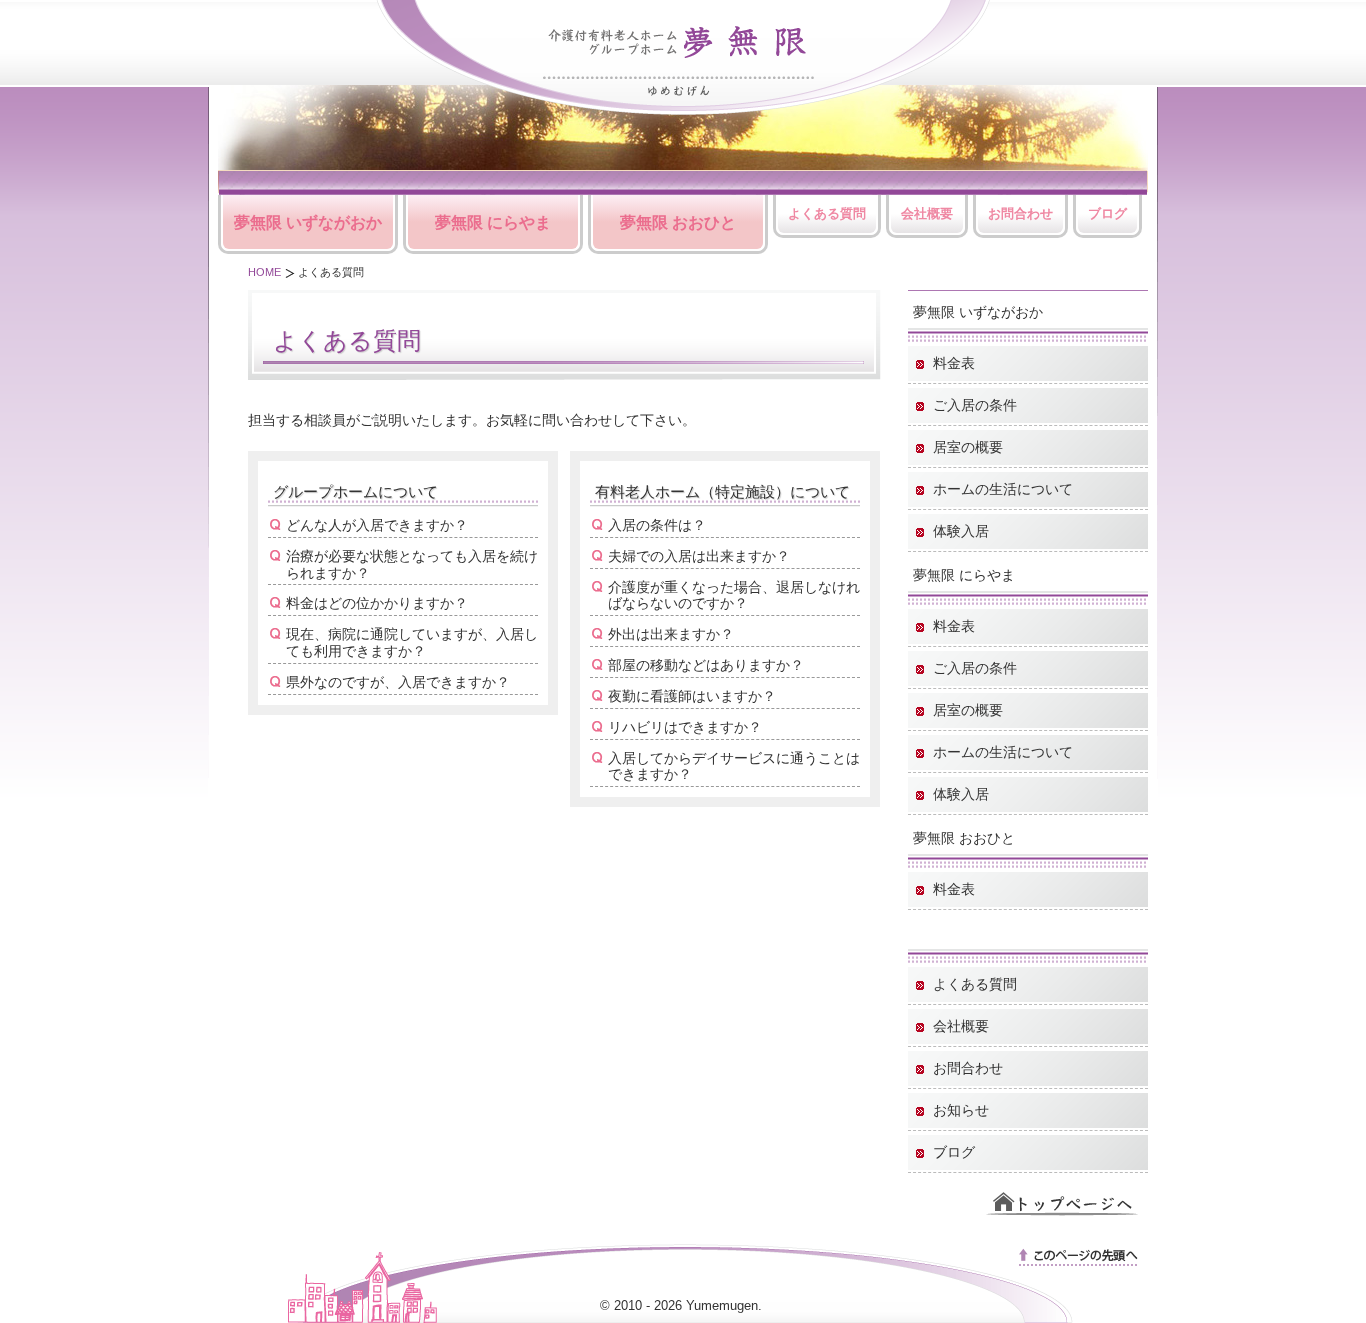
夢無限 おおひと (678, 222)
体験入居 (961, 531)
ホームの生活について (1003, 489)
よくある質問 (827, 213)
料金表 (954, 363)
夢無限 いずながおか (308, 222)
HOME (264, 272)
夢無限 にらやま (493, 222)
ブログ (1107, 213)
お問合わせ (1020, 213)
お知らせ (961, 1110)
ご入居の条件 (975, 405)
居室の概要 (968, 447)
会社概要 (927, 213)
